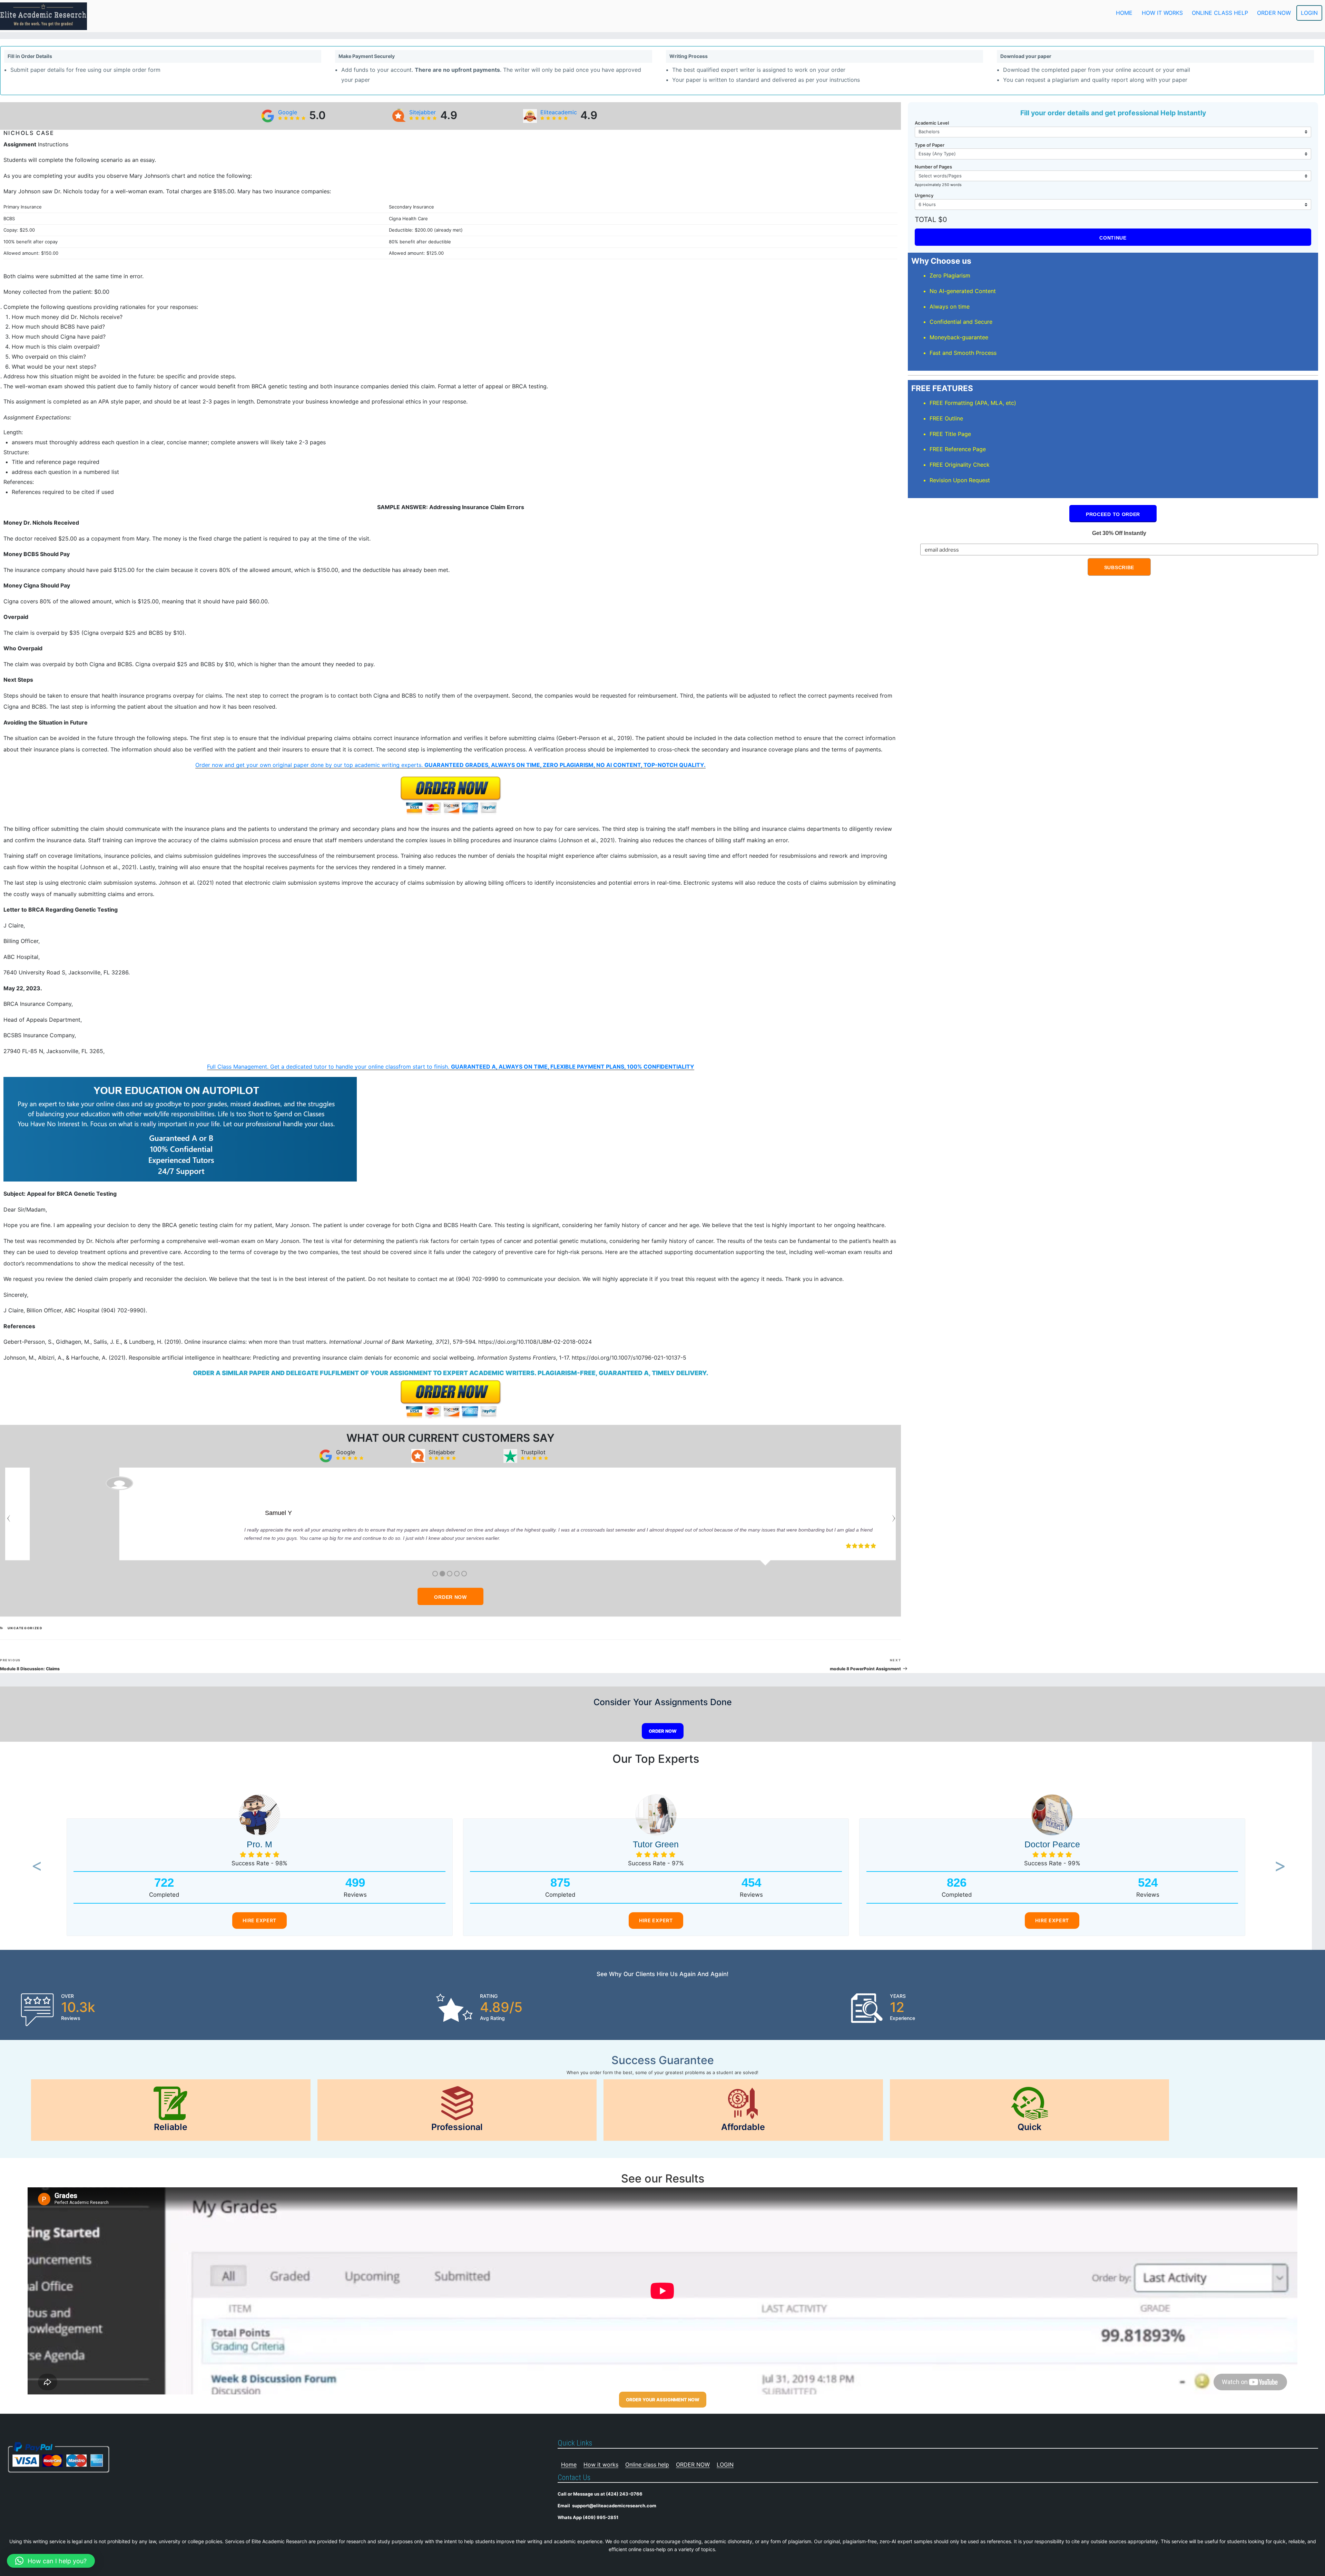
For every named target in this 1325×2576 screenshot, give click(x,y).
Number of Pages (933, 167)
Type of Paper (930, 145)
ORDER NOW (1274, 13)
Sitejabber (423, 112)
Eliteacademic (559, 112)
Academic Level (932, 123)
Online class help (1220, 13)
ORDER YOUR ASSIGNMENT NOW (663, 2400)
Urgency (924, 195)
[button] (35, 1867)
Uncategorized (25, 1628)
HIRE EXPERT (259, 1920)
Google (288, 112)
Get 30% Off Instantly (1119, 533)
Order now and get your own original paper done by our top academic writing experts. (450, 765)
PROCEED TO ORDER (1113, 514)
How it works (1162, 13)
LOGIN (1309, 13)
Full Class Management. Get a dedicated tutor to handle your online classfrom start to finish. (451, 1067)
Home (1124, 13)
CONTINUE (1113, 238)
